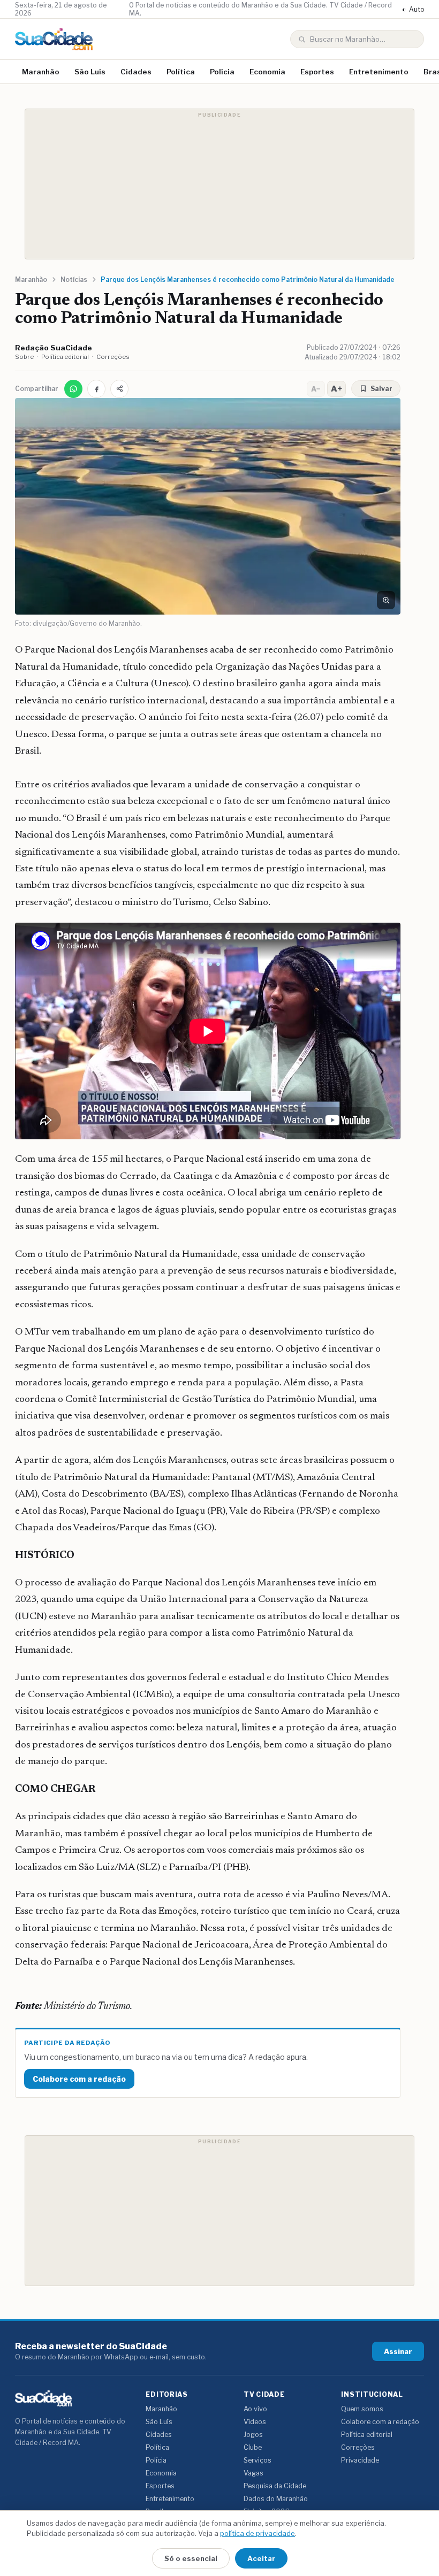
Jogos (253, 2435)
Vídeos (255, 2422)
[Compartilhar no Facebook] (96, 389)
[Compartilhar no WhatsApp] (73, 389)
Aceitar (261, 2558)
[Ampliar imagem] (386, 600)
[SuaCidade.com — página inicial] (54, 39)
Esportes (317, 72)
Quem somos (362, 2409)
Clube (253, 2447)
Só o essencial (191, 2558)
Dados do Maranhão (276, 2499)
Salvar (381, 389)
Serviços (258, 2460)
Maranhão (41, 72)
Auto (413, 9)
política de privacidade (258, 2533)
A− (316, 389)
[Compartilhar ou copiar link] (119, 389)
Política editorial (65, 357)
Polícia (222, 72)
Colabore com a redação (79, 2079)
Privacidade (360, 2460)
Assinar (398, 2351)
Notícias (74, 279)
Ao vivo (255, 2409)
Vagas (253, 2473)
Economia (267, 72)
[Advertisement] (219, 184)
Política (181, 72)
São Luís (90, 72)
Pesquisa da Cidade (275, 2486)
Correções (113, 357)
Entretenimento (379, 72)
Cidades (136, 72)
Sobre (24, 357)
